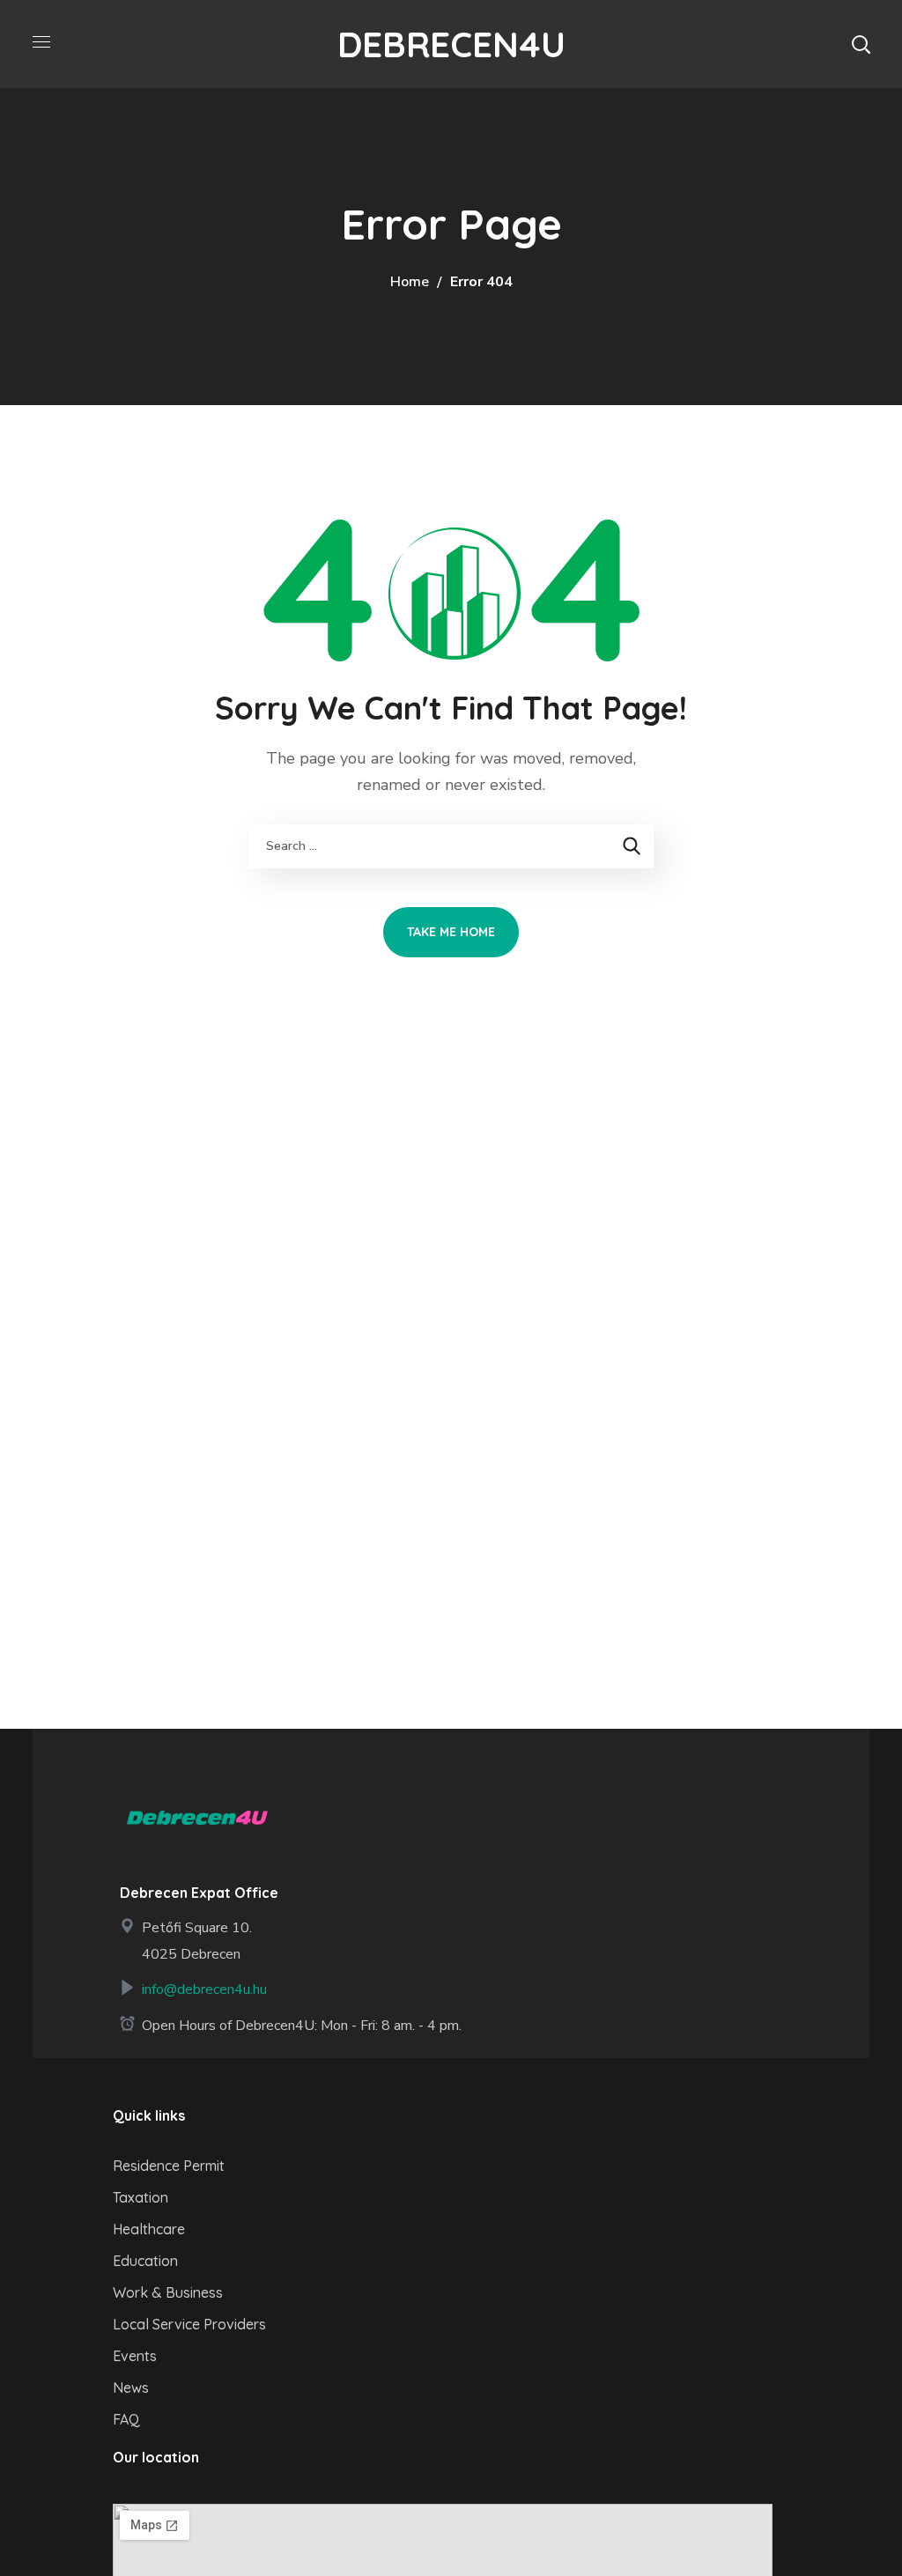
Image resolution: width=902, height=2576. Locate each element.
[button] (861, 44)
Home (410, 282)
